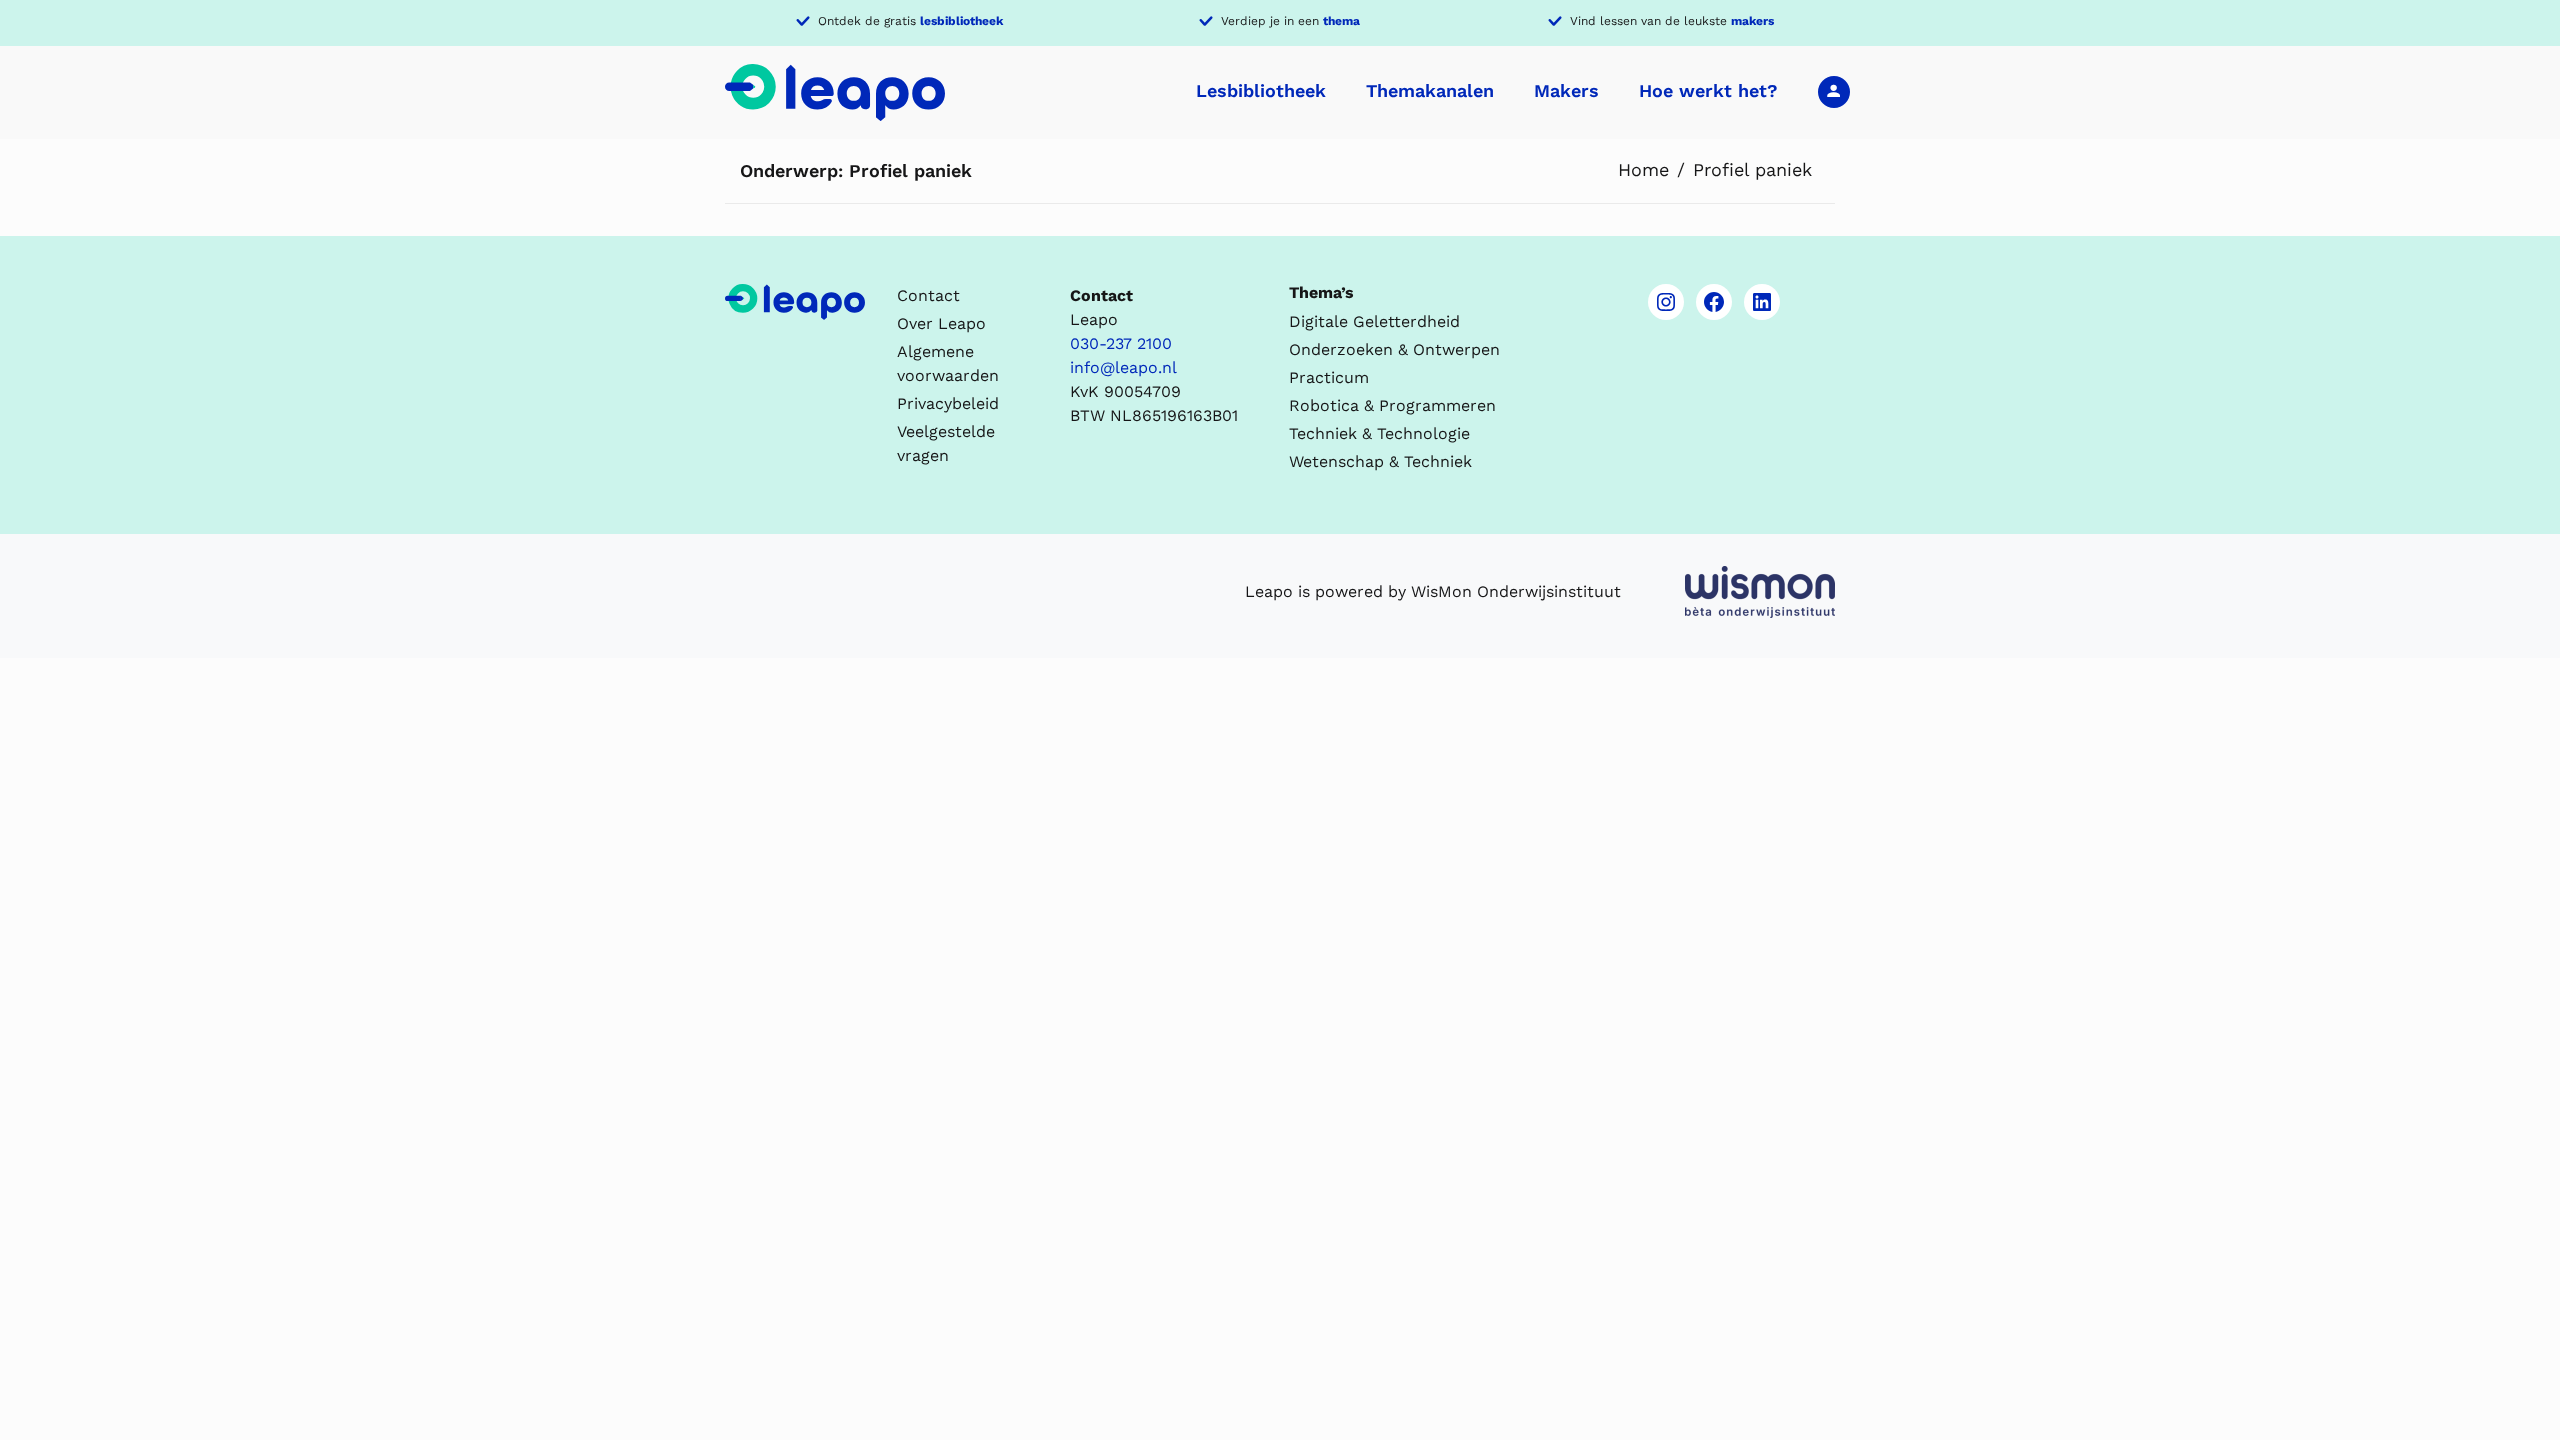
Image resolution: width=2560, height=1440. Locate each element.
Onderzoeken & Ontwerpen (1394, 349)
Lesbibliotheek (1261, 90)
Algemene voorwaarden (948, 363)
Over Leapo (941, 323)
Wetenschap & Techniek (1380, 461)
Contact (928, 295)
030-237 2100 (1121, 343)
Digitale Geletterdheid (1374, 321)
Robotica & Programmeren (1392, 405)
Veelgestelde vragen (946, 443)
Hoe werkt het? (1708, 90)
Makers (1566, 90)
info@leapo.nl (1123, 367)
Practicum (1329, 377)
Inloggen (1834, 91)
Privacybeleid (948, 403)
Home (1643, 169)
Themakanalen (1430, 90)
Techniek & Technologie (1379, 433)
